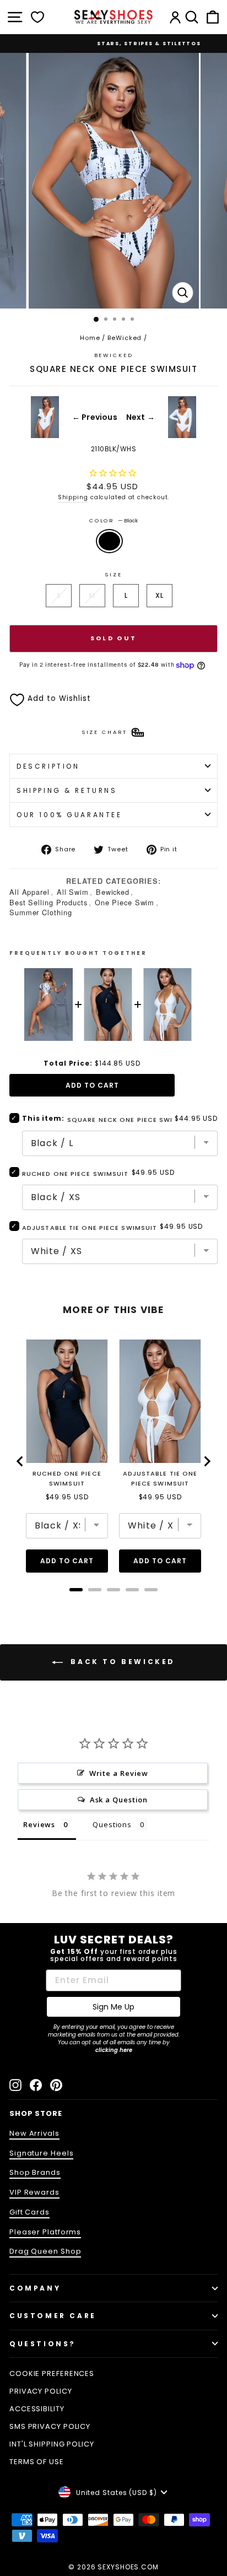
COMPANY (35, 2288)
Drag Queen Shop (45, 2251)
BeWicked (125, 338)
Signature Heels (41, 2153)
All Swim (73, 892)
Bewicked (113, 892)
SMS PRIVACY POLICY (50, 2426)
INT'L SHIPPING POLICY (52, 2444)
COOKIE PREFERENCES (52, 2374)
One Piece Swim (125, 902)
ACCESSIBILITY (37, 2409)
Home (90, 338)
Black (109, 541)
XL (160, 595)
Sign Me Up (113, 2007)
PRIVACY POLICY (41, 2391)
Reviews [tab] (39, 1824)
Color (113, 520)
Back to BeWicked (121, 1662)
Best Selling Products (48, 902)
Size (113, 574)
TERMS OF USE (37, 2462)
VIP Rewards (34, 2192)
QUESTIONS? (43, 2344)
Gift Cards (29, 2212)
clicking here (114, 2050)
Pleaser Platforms (45, 2232)
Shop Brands (35, 2172)
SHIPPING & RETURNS (67, 790)
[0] (37, 17)
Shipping (73, 497)
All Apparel (29, 892)
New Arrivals (34, 2133)
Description (48, 766)
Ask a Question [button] (119, 1800)
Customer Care (53, 2316)
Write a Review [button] (119, 1773)
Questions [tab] (112, 1824)
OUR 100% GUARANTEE (69, 815)
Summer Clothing (40, 912)
